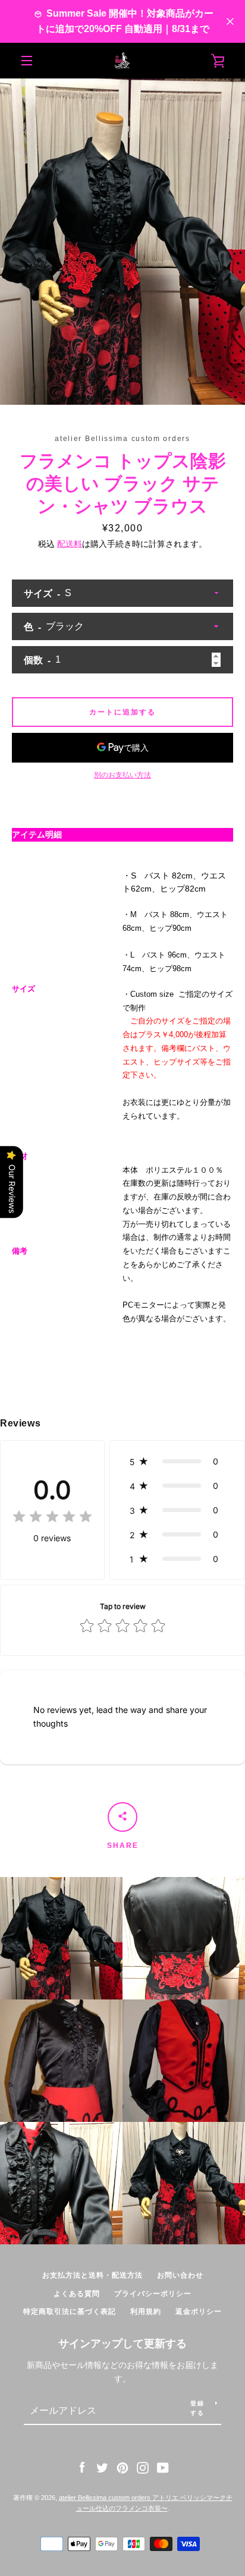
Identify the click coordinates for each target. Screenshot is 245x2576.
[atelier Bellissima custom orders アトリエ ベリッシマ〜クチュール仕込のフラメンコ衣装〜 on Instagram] (143, 2467)
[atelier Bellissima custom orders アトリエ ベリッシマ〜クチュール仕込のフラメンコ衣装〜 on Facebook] (82, 2467)
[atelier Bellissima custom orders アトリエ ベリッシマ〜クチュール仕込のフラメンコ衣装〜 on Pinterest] (122, 2467)
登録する (197, 2408)
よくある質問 (77, 2294)
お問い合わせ (180, 2275)
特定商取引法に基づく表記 (70, 2312)
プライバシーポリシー (153, 2294)
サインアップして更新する (122, 2344)
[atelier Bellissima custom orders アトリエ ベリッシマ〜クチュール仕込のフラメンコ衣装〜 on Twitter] (102, 2467)
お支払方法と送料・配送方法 (92, 2275)
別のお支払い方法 (122, 775)
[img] (52, 1518)
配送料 (70, 544)
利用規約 (146, 2312)
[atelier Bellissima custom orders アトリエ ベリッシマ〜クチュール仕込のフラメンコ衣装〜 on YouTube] (163, 2467)
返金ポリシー (199, 2312)
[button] (177, 1461)
